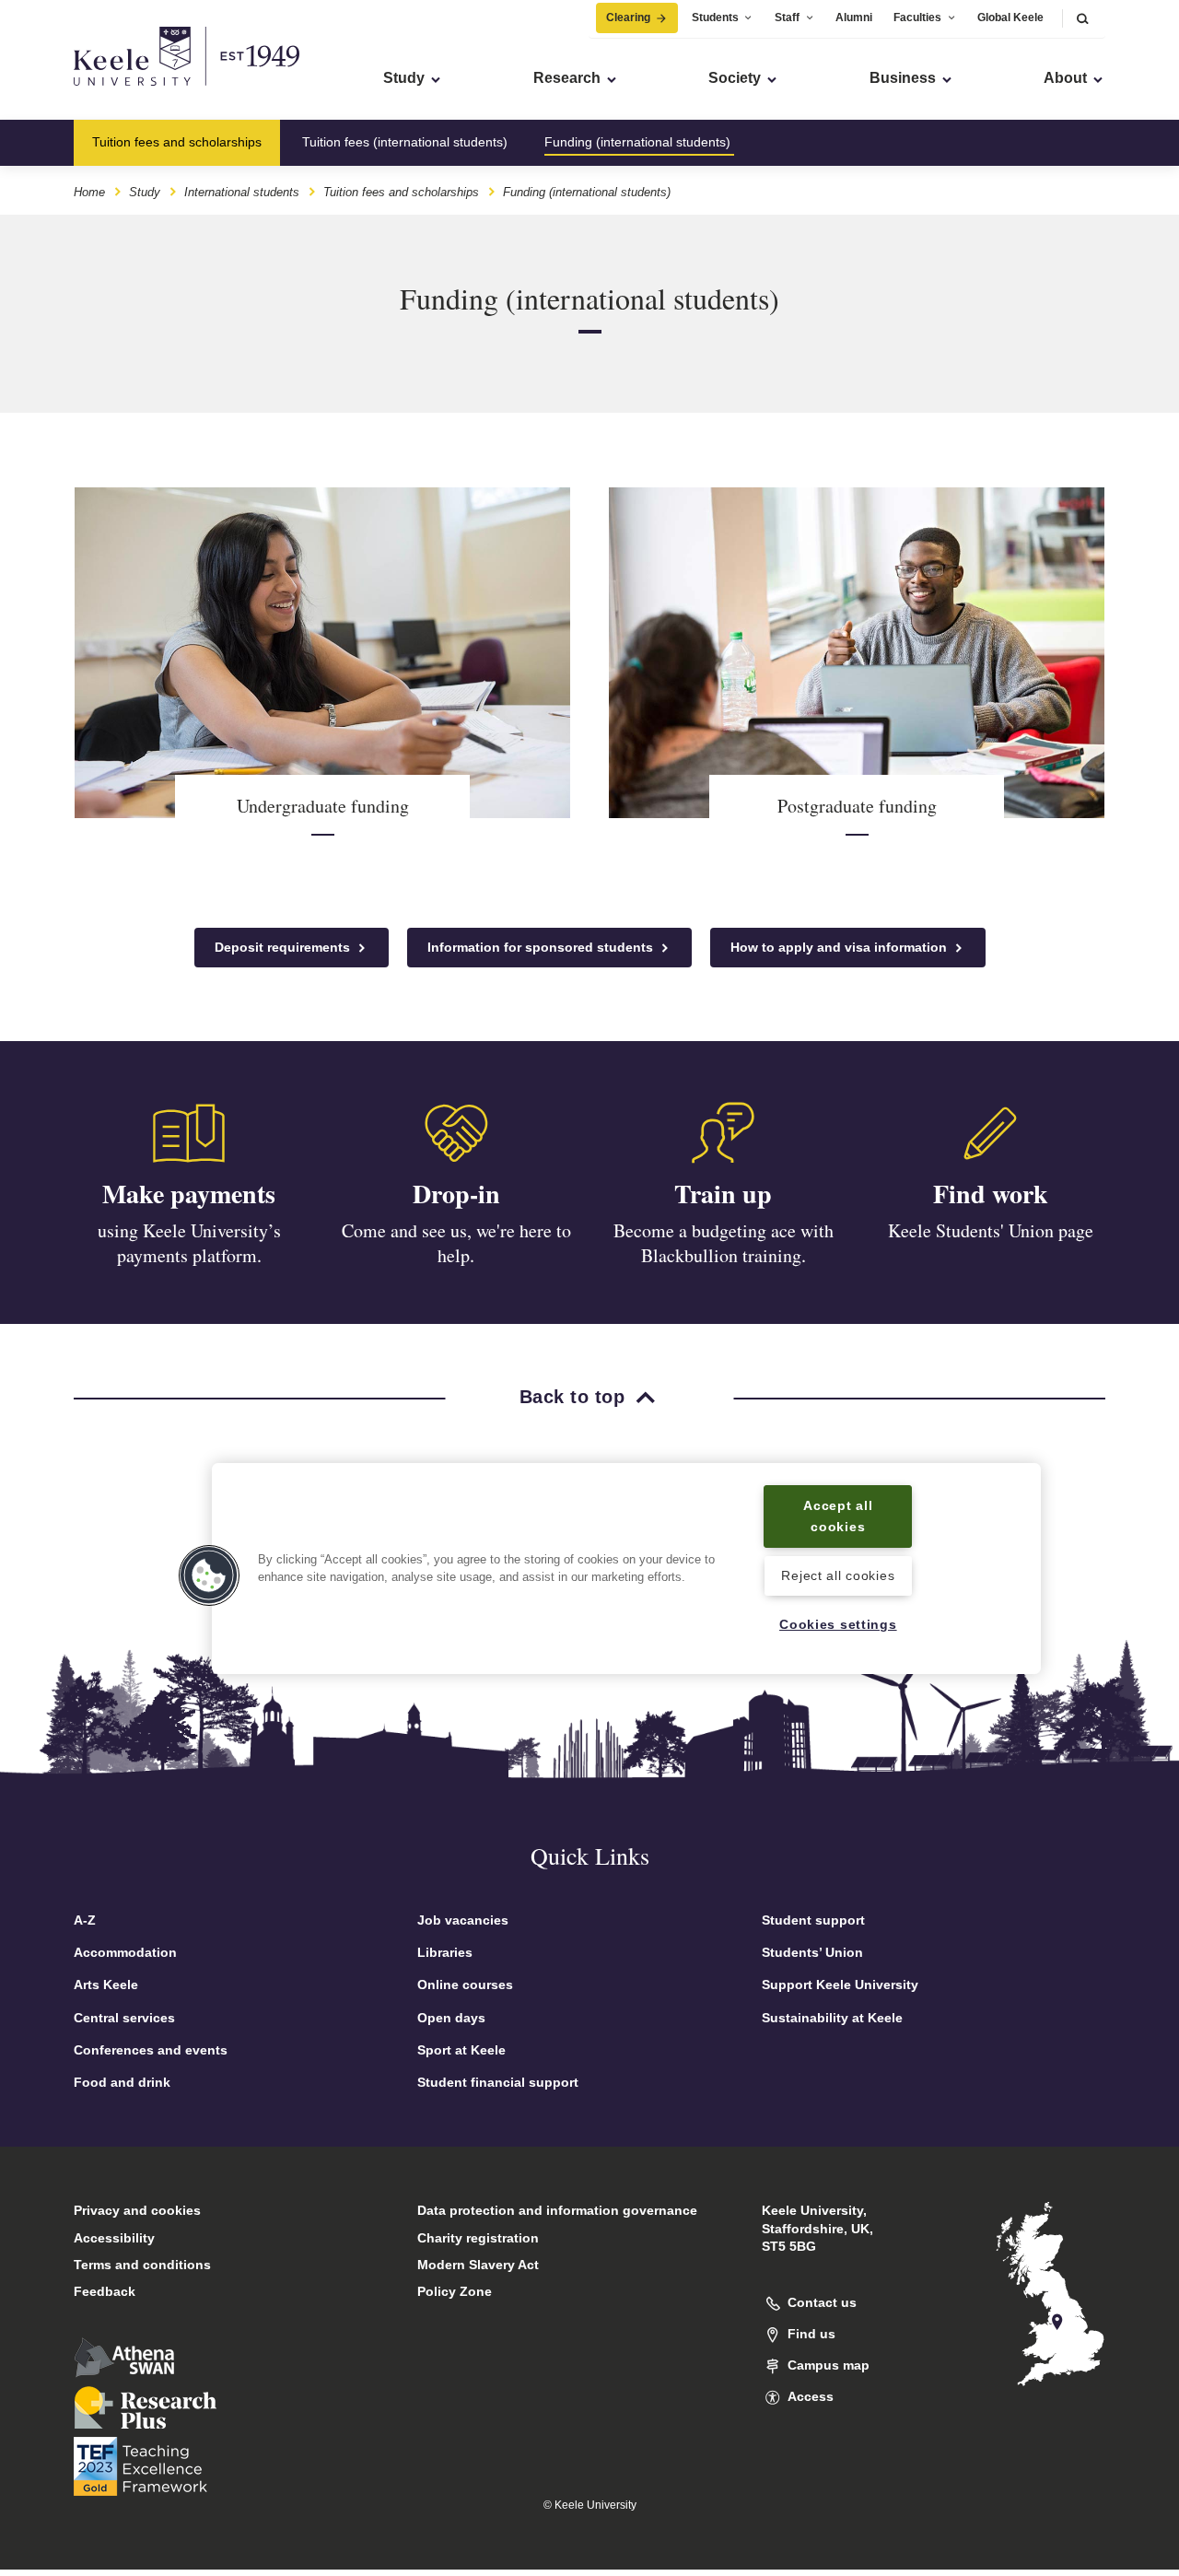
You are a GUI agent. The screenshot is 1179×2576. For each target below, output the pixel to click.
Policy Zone (455, 2291)
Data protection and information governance (557, 2210)
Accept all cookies (838, 1516)
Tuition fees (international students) (405, 142)
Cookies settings (838, 1624)
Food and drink (122, 2082)
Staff (787, 18)
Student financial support (498, 2082)
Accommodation (125, 1952)
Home (89, 192)
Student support (813, 1920)
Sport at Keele (461, 2050)
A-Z (85, 1920)
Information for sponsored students (542, 947)
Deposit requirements (284, 947)
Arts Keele (106, 1985)
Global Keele (1010, 18)
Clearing (628, 18)
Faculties (917, 18)
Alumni (854, 18)
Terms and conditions (142, 2265)
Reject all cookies (838, 1576)
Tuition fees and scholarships (177, 142)
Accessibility (114, 2238)
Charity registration (478, 2238)
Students (715, 18)
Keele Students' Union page (991, 1230)
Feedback (105, 2291)
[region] (626, 1569)
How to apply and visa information (840, 947)
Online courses (465, 1985)
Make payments (189, 1194)
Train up (723, 1194)
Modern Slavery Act (478, 2265)
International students (242, 192)
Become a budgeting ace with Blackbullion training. (724, 1243)
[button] (1082, 18)
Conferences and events (151, 2050)
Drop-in (456, 1194)
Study (145, 192)
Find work (991, 1194)
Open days (451, 2018)
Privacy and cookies (137, 2210)
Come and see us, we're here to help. (456, 1243)
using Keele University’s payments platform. (189, 1243)
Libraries (445, 1952)
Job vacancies (463, 1920)
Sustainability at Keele (832, 2018)
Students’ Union (812, 1952)
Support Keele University (840, 1985)
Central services (124, 2018)
